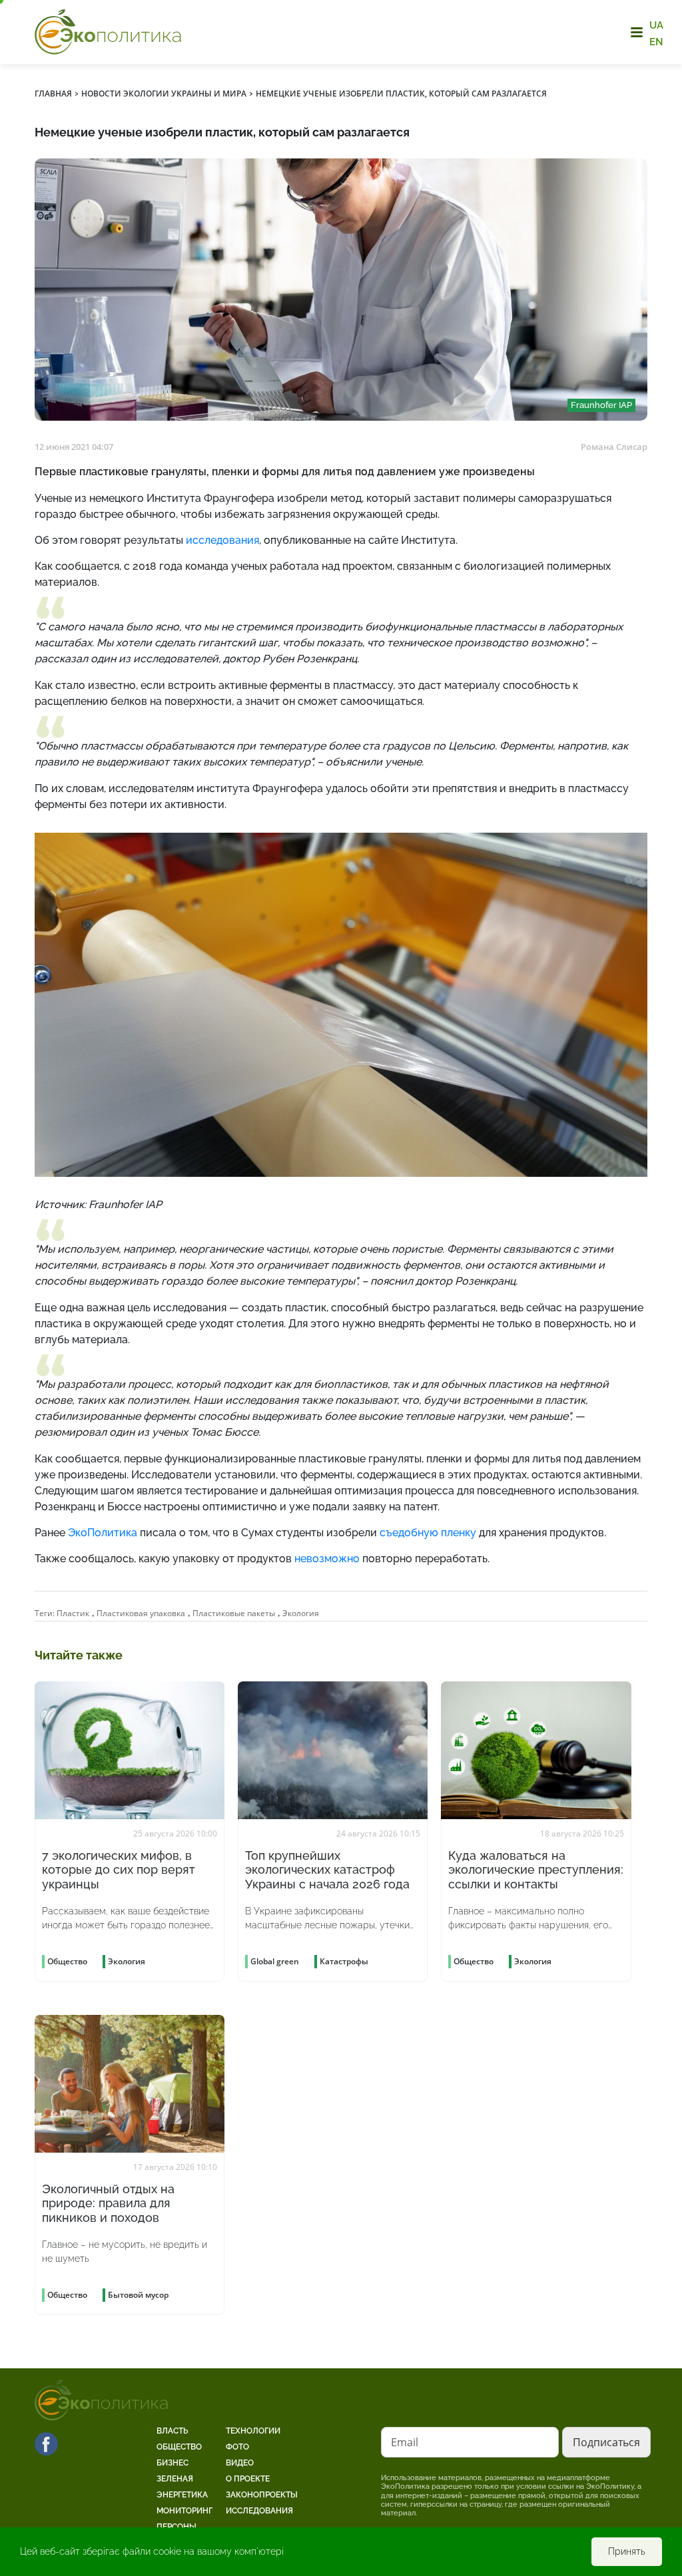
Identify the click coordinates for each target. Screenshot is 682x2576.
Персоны (176, 2527)
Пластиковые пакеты (234, 1613)
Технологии (253, 2431)
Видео (240, 2463)
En (656, 41)
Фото (237, 2447)
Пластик (73, 1613)
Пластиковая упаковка (141, 1613)
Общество (179, 2447)
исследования (222, 540)
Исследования (259, 2511)
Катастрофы (344, 1961)
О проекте (248, 2479)
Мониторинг (184, 2511)
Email (405, 2442)
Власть (172, 2431)
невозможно (326, 1559)
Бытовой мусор (138, 2295)
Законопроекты (262, 2495)
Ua (656, 25)
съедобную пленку (428, 1533)
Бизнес (172, 2463)
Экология (301, 1613)
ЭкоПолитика (103, 1533)
